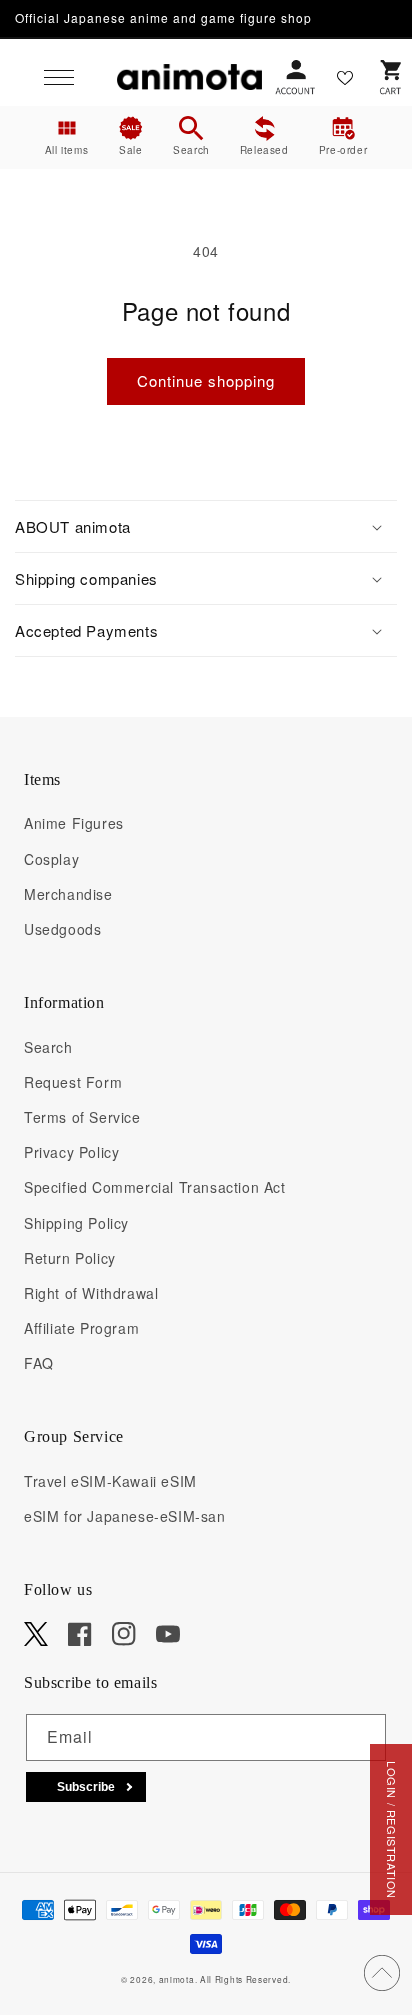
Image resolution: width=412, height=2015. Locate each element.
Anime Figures (74, 823)
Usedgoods (62, 929)
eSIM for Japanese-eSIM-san (125, 1516)
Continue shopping (206, 380)
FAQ (39, 1363)
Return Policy (70, 1258)
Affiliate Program (81, 1328)
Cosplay (51, 859)
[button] (59, 77)
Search (48, 1047)
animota (177, 1979)
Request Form (73, 1082)
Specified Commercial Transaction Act (155, 1187)
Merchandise (68, 894)
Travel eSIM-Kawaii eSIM (110, 1481)
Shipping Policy (76, 1223)
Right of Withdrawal (91, 1293)
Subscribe (86, 1787)
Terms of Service (82, 1117)
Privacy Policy (71, 1152)
